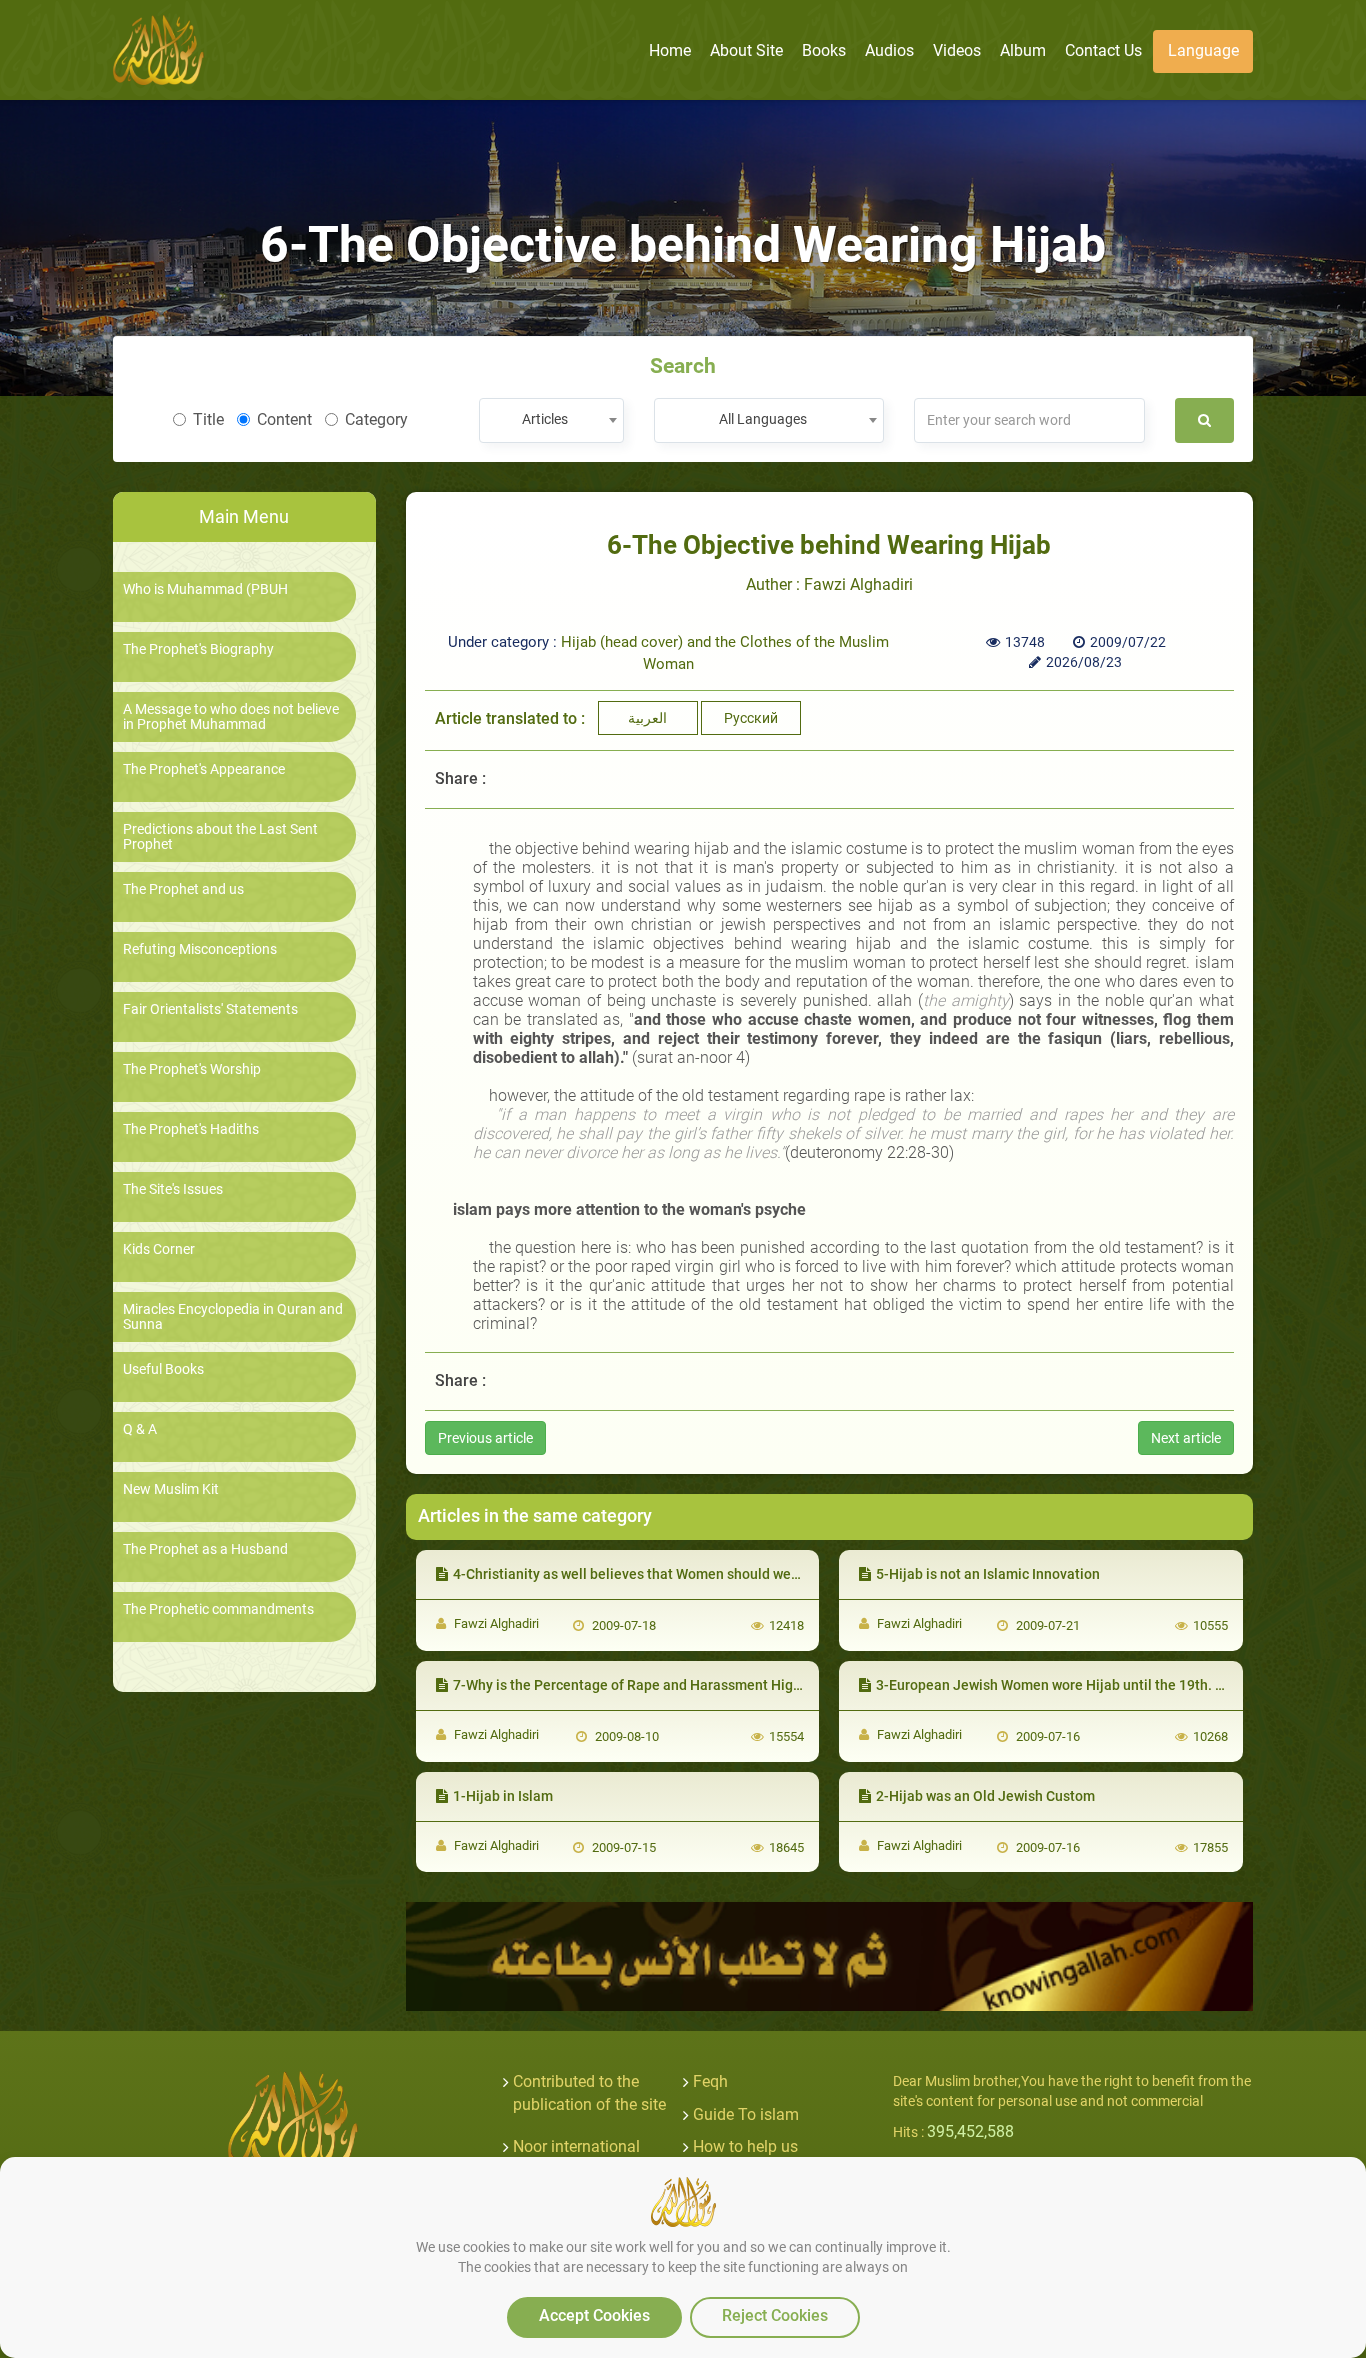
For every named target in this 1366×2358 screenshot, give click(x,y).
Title (208, 419)
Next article (1186, 1438)
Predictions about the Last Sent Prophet (220, 837)
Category (376, 419)
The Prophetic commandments (218, 1609)
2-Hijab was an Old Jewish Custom (985, 1796)
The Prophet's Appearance (204, 769)
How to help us (745, 2146)
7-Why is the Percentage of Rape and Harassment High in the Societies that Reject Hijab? (736, 1685)
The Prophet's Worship (192, 1069)
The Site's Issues (173, 1189)
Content (284, 419)
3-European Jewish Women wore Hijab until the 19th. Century (1070, 1685)
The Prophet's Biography (198, 649)
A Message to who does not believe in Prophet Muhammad (231, 717)
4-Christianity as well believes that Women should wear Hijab (647, 1574)
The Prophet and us (183, 889)
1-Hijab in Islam (503, 1796)
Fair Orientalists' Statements (210, 1009)
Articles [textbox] (545, 419)
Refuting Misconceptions (200, 949)
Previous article (485, 1438)
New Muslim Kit (171, 1489)
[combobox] (551, 420)
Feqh (710, 2081)
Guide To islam (746, 2114)
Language (1203, 50)
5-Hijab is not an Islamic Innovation (988, 1574)
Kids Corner (159, 1249)
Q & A (140, 1429)
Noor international (576, 2146)
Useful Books (163, 1369)
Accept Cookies (594, 2315)
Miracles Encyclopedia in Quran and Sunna (233, 1317)
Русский (751, 718)
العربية (647, 718)
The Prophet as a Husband (205, 1549)
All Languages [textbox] (763, 419)
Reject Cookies (775, 2315)
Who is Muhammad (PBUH (205, 589)
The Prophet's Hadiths (191, 1129)
